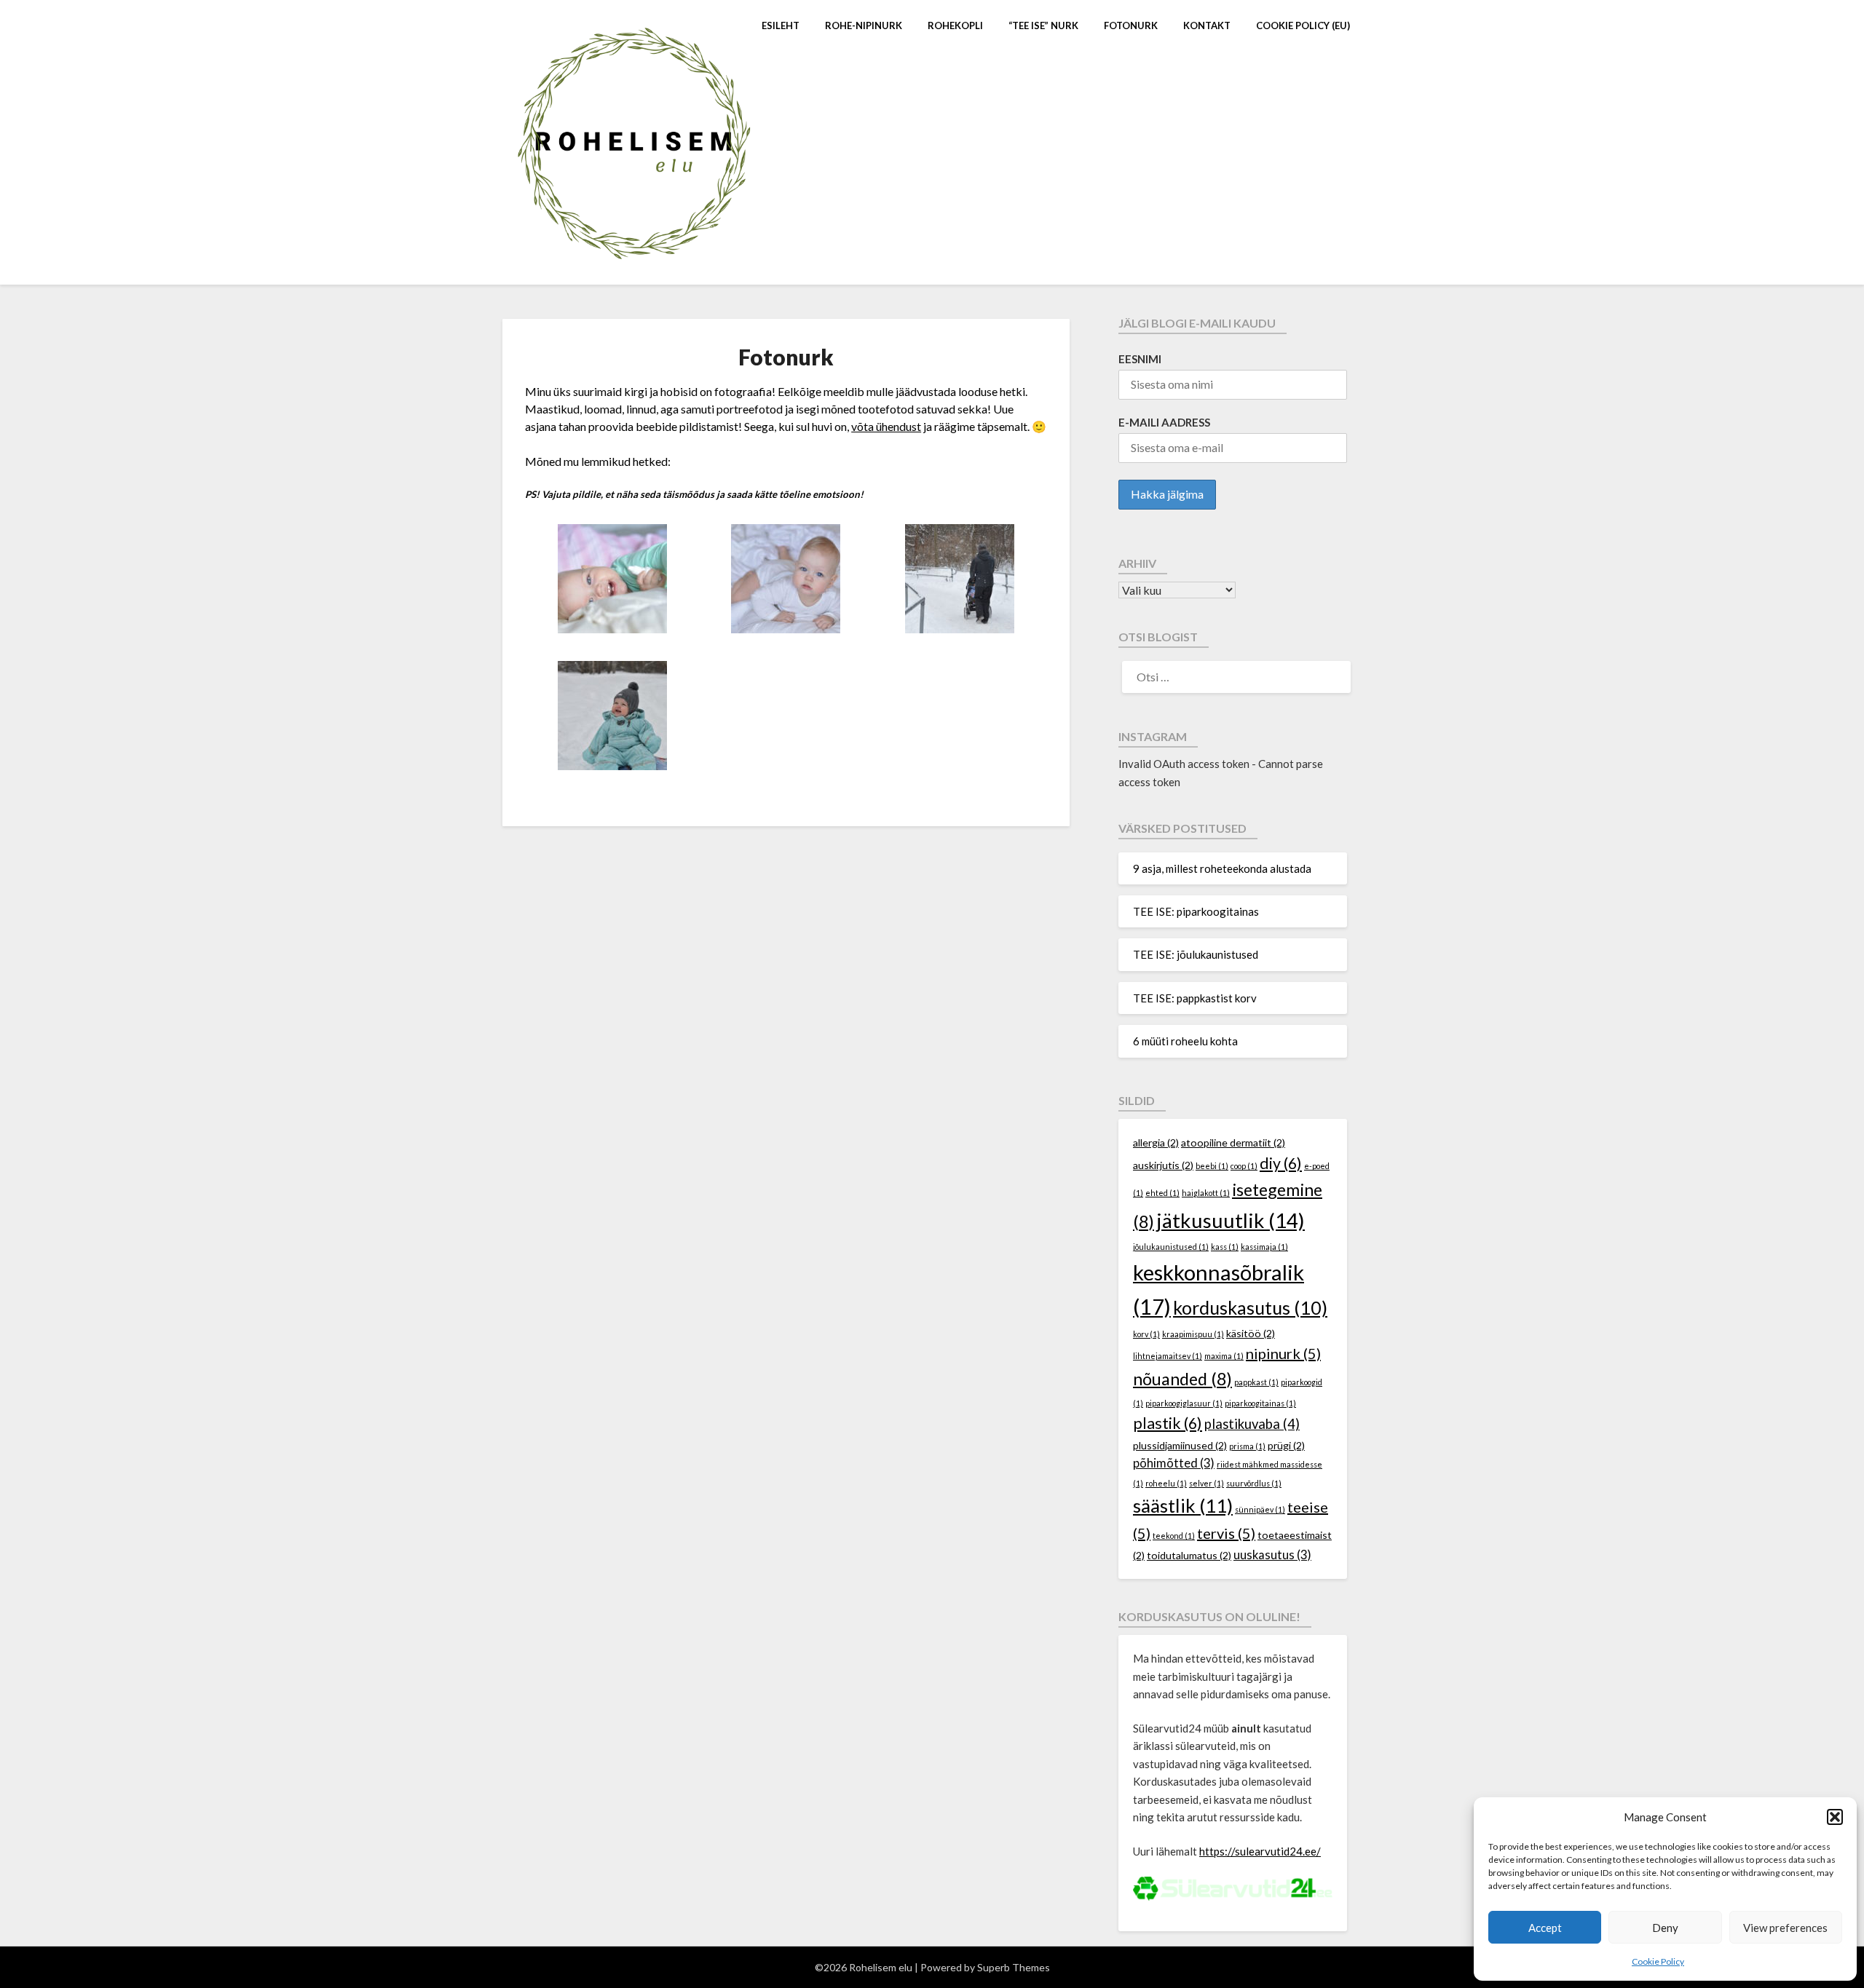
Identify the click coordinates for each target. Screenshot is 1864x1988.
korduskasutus (1250, 1307)
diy (1281, 1163)
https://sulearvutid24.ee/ (1260, 1851)
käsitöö (1251, 1333)
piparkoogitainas (1260, 1403)
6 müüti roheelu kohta (1185, 1041)
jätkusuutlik (1231, 1220)
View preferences (1785, 1928)
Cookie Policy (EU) (1303, 25)
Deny (1665, 1928)
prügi (1286, 1445)
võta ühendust (886, 426)
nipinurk (1283, 1353)
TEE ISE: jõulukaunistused (1196, 954)
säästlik (1183, 1506)
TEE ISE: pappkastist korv (1195, 998)
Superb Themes (1014, 1967)
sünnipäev (1260, 1509)
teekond (1174, 1536)
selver (1207, 1483)
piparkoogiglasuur (1184, 1403)
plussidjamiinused (1180, 1445)
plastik (1168, 1423)
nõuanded (1182, 1379)
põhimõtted (1174, 1463)
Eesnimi (1140, 359)
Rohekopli (955, 25)
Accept (1545, 1928)
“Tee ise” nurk (1043, 25)
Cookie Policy (1658, 1961)
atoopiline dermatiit (1233, 1142)
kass (1225, 1247)
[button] (1835, 1817)
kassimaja (1264, 1247)
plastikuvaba (1252, 1424)
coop (1244, 1166)
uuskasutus (1272, 1555)
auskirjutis (1163, 1165)
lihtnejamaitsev (1168, 1356)
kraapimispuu (1193, 1334)
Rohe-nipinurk (864, 25)
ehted (1162, 1193)
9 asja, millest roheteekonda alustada (1222, 868)
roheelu (1166, 1483)
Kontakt (1207, 25)
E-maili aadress (1164, 422)
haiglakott (1206, 1193)
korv (1146, 1334)
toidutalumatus (1189, 1555)
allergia (1156, 1142)
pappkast (1256, 1382)
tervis (1226, 1533)
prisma (1247, 1446)
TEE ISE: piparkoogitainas (1196, 911)
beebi (1212, 1166)
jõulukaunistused (1171, 1247)
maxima (1224, 1356)
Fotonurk (1131, 25)
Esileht (781, 25)
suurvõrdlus (1254, 1483)
